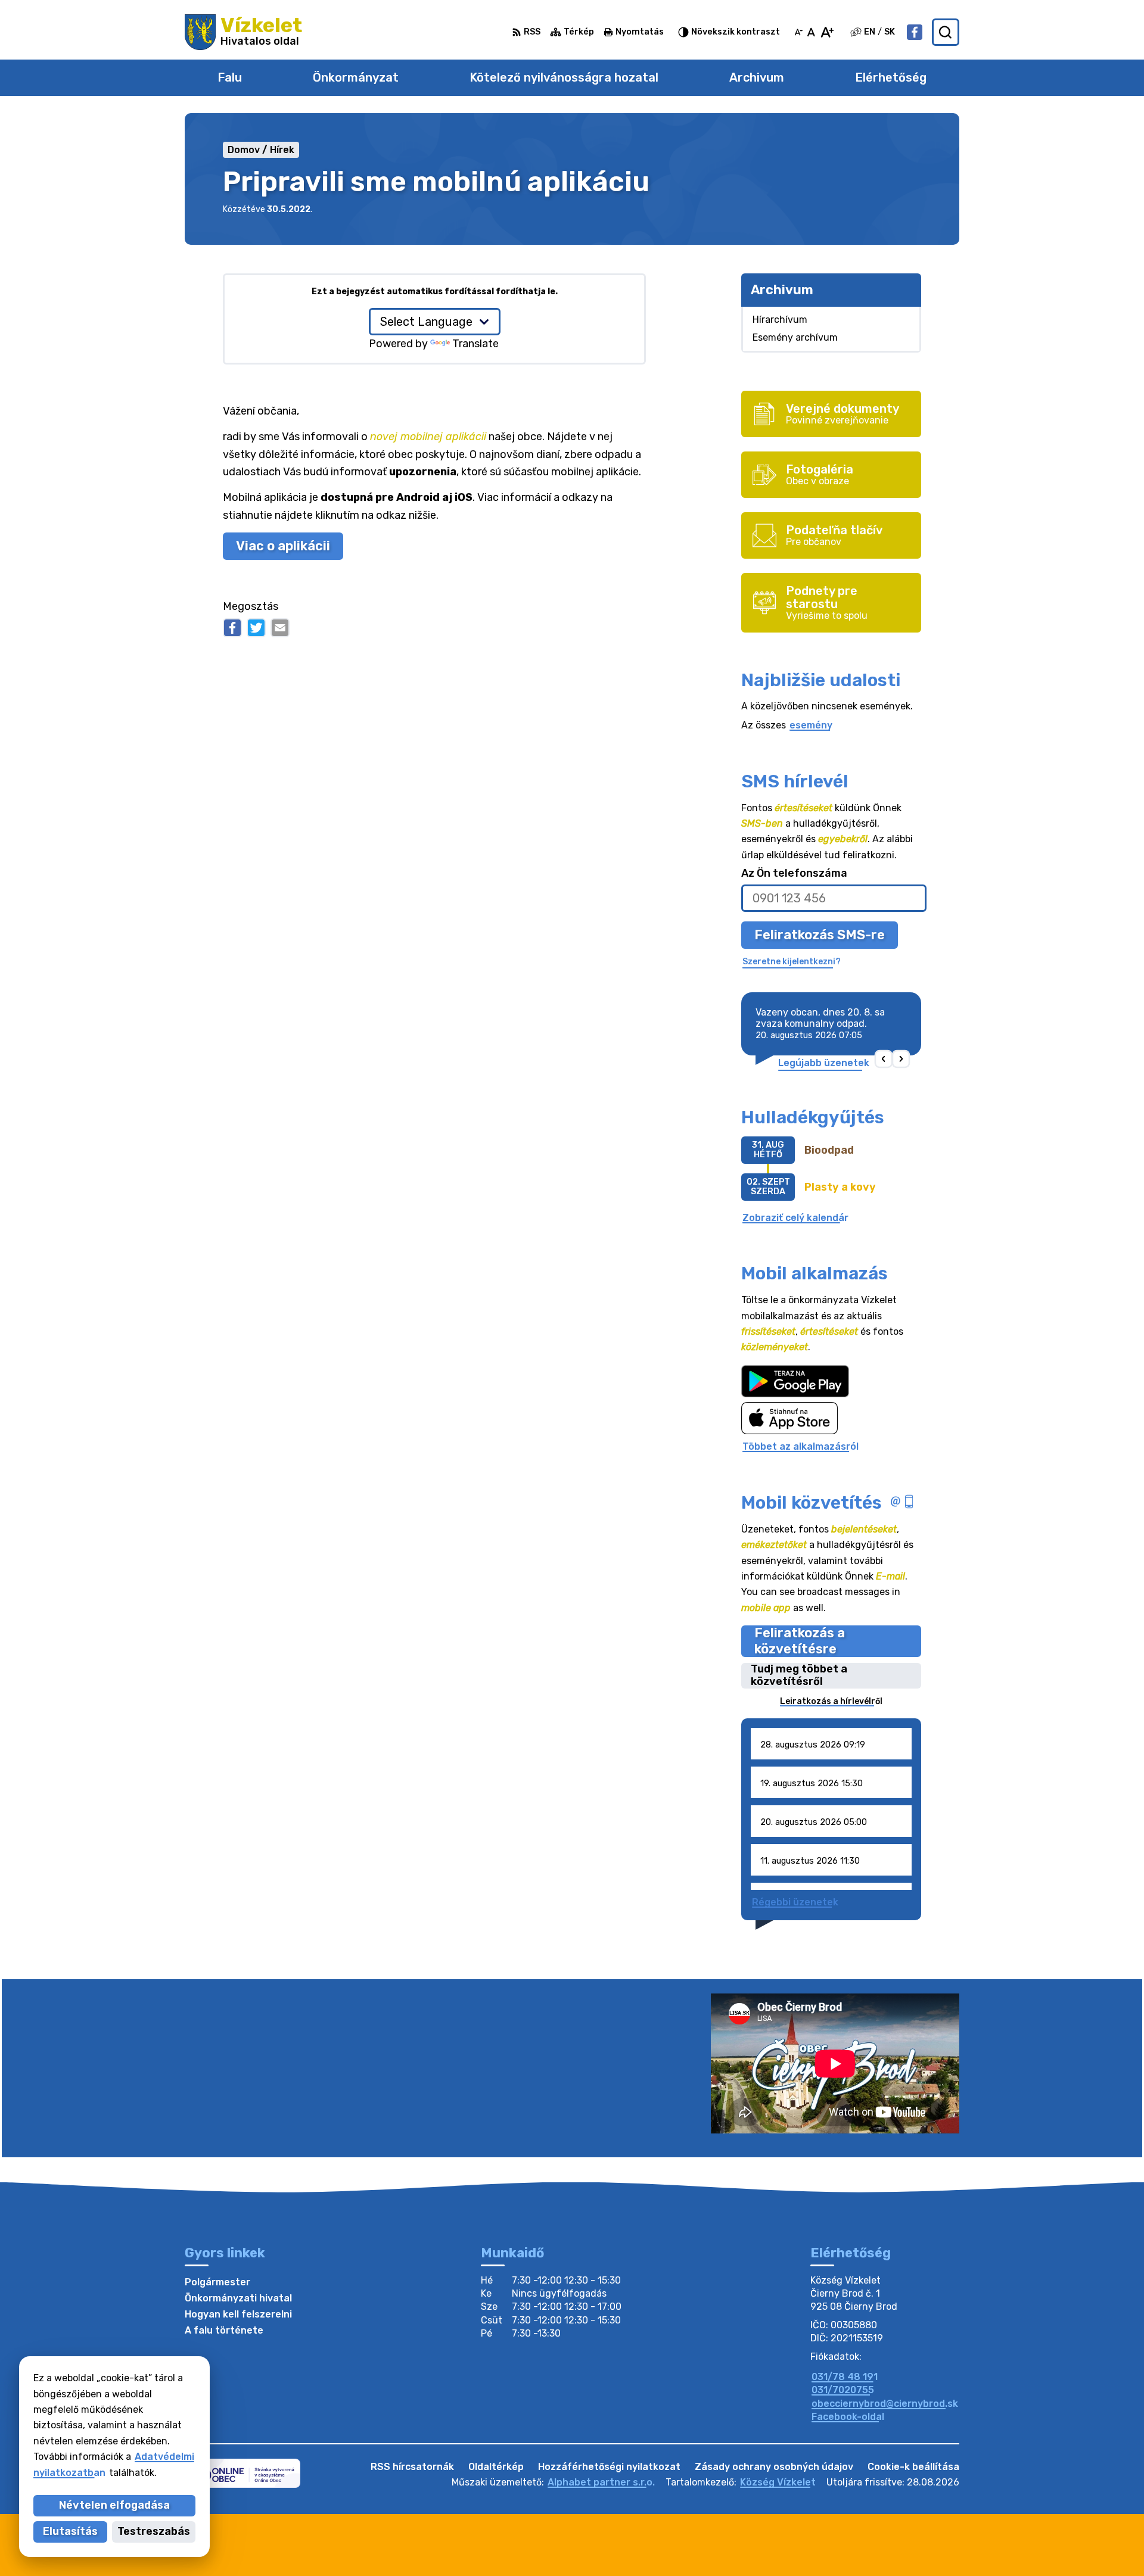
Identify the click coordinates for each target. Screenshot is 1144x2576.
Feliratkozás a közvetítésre (800, 1641)
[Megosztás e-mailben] (280, 628)
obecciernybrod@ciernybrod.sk (885, 2404)
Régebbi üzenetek (795, 1902)
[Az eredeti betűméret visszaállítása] (811, 32)
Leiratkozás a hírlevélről (831, 1701)
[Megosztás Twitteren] (256, 628)
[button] (884, 1059)
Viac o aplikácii (283, 546)
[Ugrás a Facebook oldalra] (915, 32)
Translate (475, 344)
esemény (811, 725)
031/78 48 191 (845, 2377)
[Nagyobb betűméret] (827, 32)
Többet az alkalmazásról (801, 1446)
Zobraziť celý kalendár (795, 1218)
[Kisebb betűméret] (798, 32)
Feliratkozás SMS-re (820, 935)
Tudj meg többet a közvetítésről (799, 1676)
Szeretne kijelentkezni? (792, 962)
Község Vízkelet (778, 2482)
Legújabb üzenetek (824, 1063)
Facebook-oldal (848, 2417)
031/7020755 (843, 2390)
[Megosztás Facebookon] (232, 628)
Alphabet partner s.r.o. (601, 2482)
